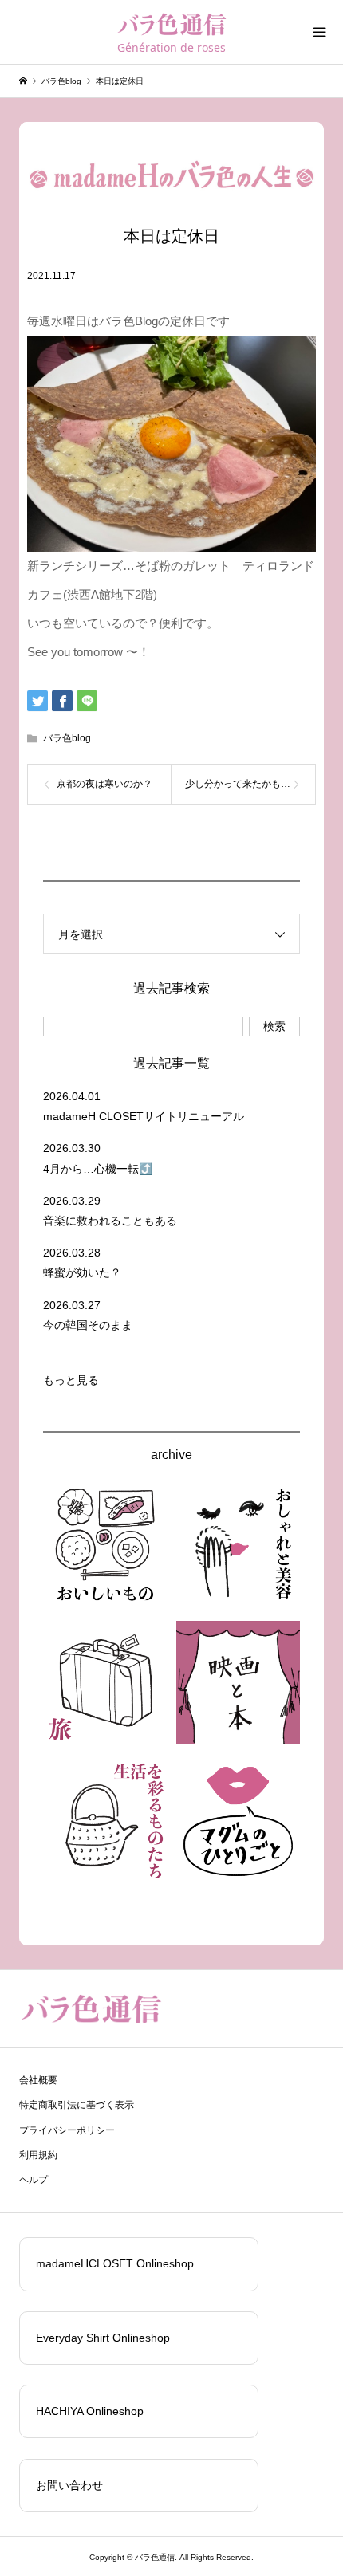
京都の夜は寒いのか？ (104, 784)
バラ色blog (67, 738)
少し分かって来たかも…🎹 (244, 784)
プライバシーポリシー (67, 2130)
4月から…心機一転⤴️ (98, 1169)
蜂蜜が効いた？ (82, 1272)
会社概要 (38, 2080)
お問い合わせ (69, 2485)
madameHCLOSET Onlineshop (115, 2263)
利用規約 (38, 2155)
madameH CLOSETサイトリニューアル (144, 1116)
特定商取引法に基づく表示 (77, 2105)
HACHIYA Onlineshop (90, 2411)
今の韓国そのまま (88, 1325)
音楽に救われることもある (110, 1221)
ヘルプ (34, 2180)
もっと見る (71, 1380)
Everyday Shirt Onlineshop (103, 2338)
